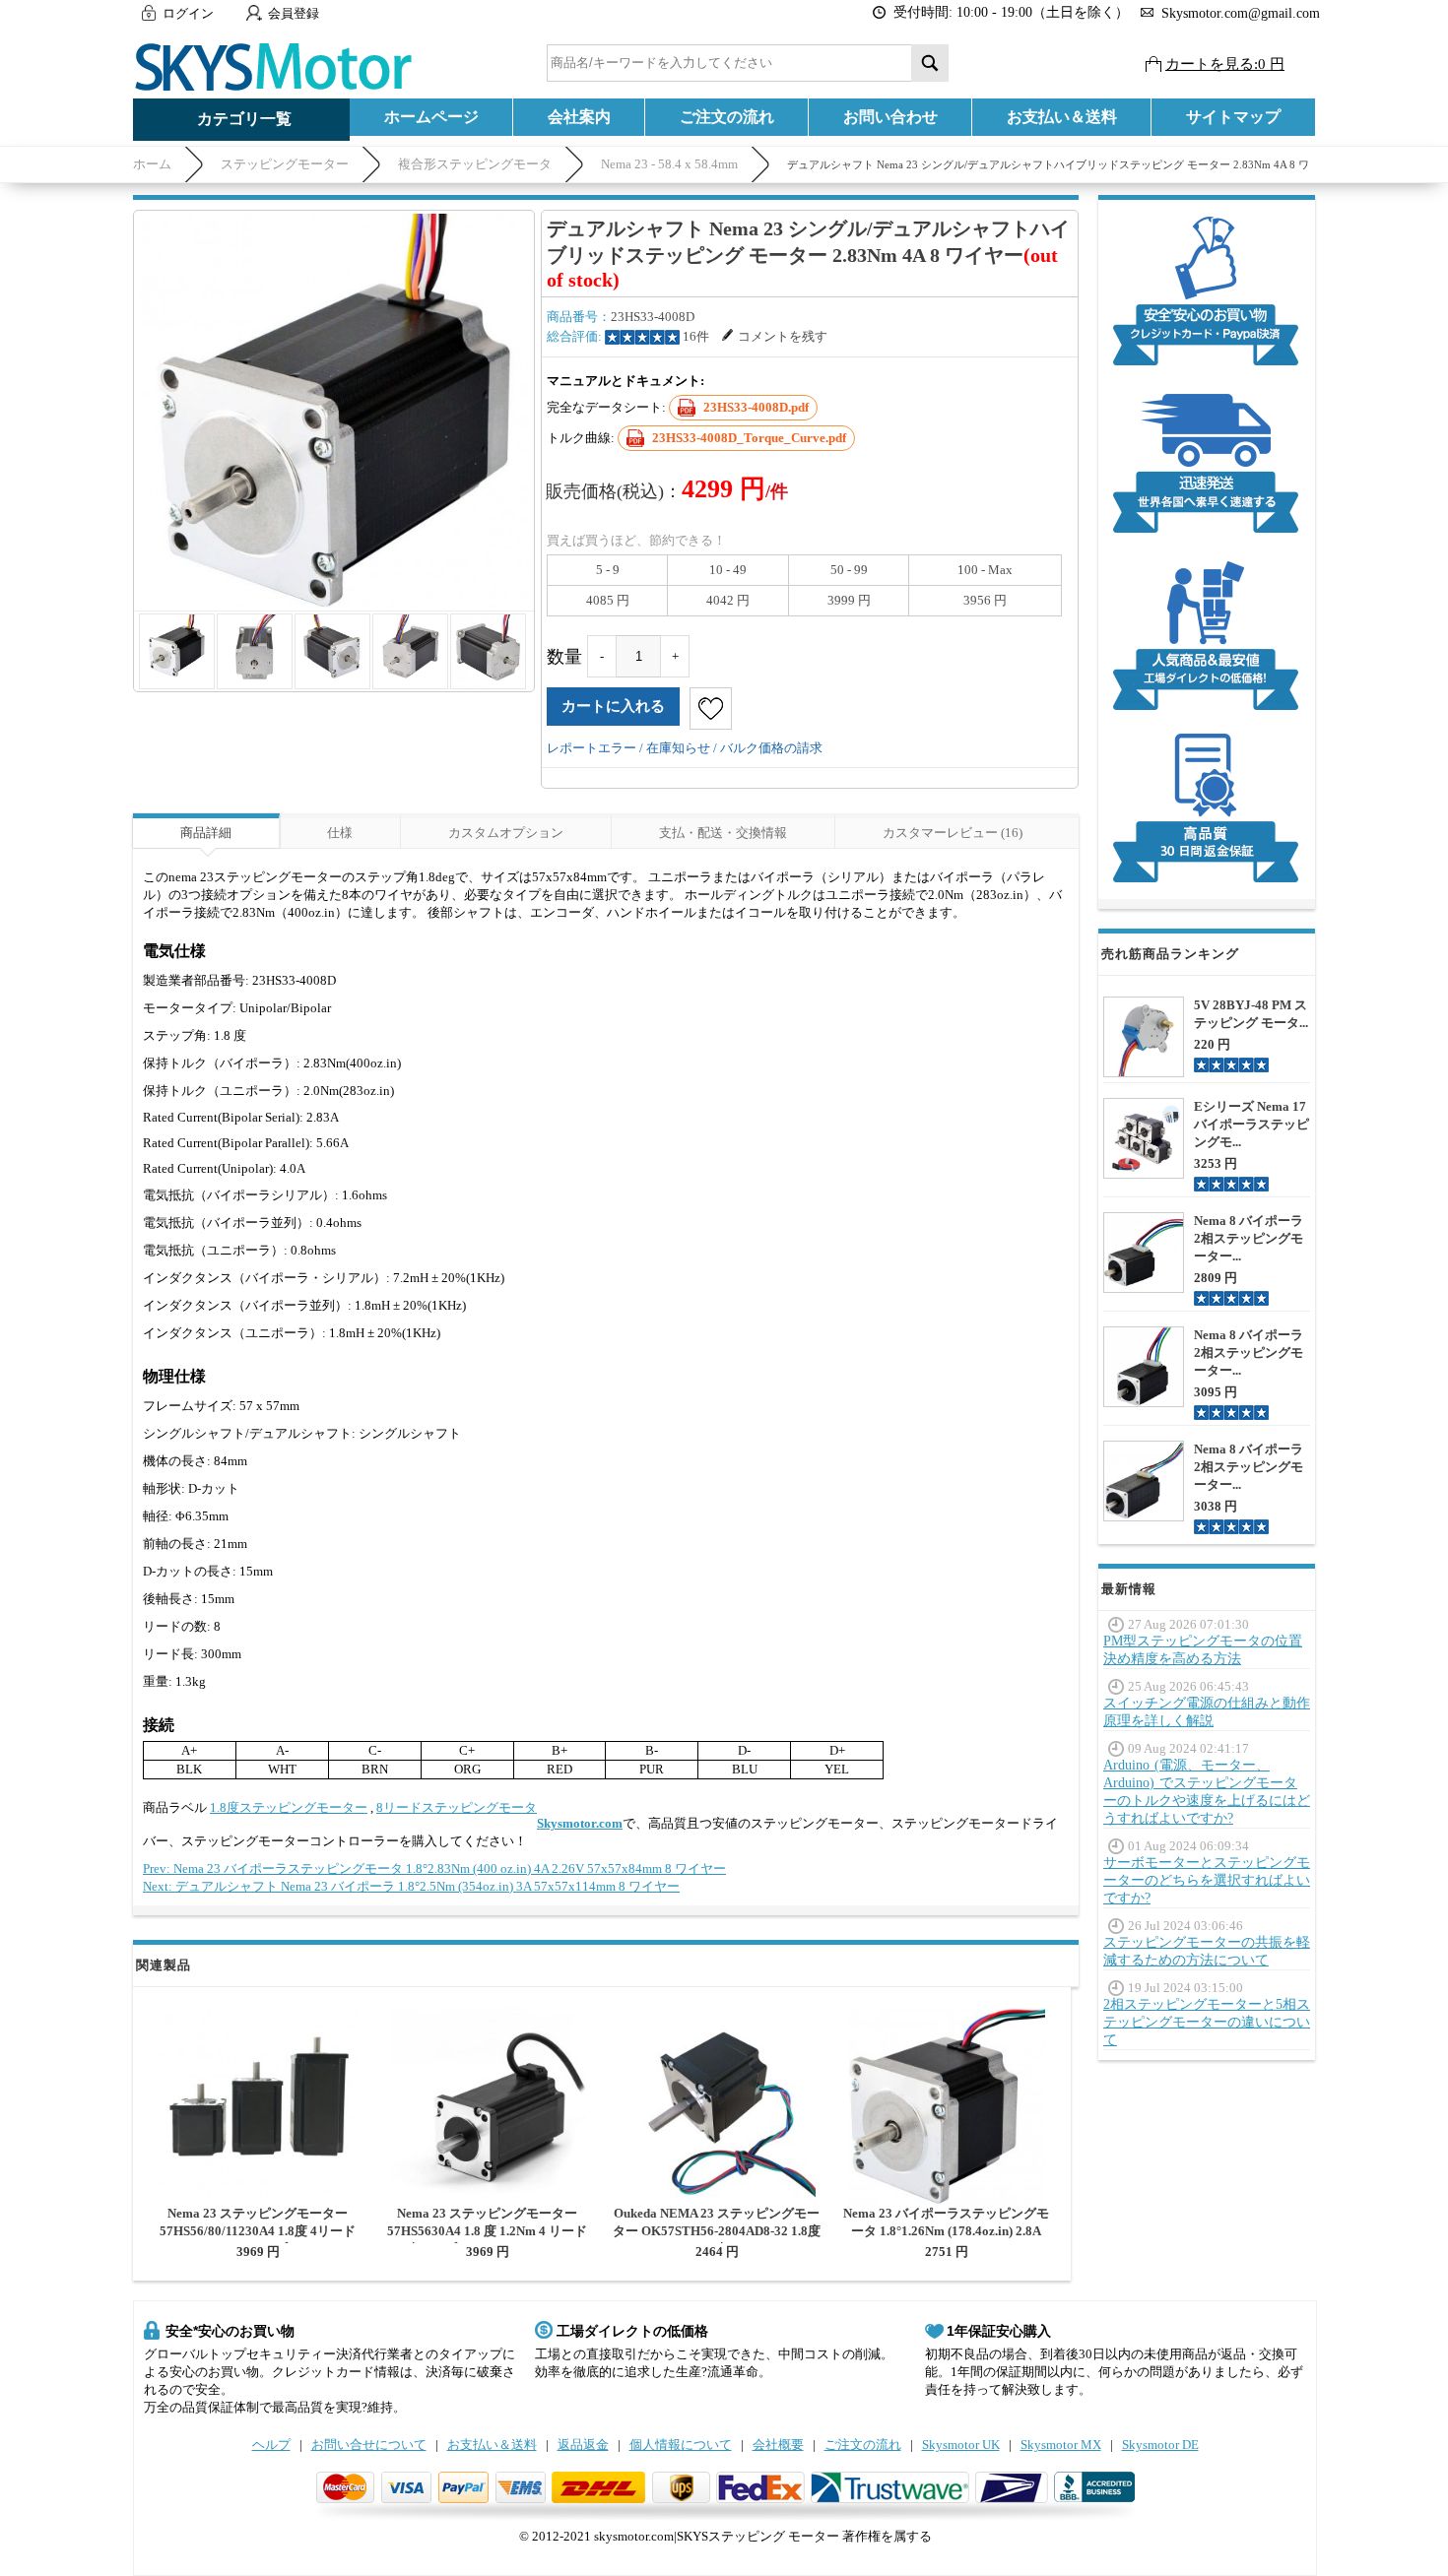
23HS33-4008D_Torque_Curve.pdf (749, 438)
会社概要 (778, 2445)
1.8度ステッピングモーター (289, 1807)
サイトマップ (1233, 117)
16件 (696, 336)
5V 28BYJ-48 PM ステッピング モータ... (1251, 1014)
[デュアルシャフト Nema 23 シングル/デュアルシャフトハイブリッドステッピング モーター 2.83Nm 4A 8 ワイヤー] (334, 411)
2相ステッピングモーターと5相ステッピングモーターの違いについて (1207, 2022)
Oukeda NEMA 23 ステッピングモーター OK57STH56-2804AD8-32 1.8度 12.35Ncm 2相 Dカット (717, 2231)
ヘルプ (271, 2445)
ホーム (152, 164)
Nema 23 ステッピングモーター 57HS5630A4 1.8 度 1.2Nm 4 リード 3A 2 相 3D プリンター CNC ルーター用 (487, 2240)
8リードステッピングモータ (457, 1807)
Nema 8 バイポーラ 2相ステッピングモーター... (1249, 1238)
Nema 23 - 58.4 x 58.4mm (669, 164)
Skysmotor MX (1061, 2445)
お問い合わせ (890, 117)
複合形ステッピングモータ (475, 164)
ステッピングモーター (285, 164)
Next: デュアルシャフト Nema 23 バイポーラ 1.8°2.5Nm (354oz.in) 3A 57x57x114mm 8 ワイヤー (411, 1886)
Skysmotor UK (961, 2445)
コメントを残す (783, 336)
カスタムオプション (506, 833)
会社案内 (579, 117)
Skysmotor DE (1160, 2445)
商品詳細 (206, 833)
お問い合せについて (369, 2445)
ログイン (188, 13)
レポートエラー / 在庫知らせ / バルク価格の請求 (685, 748)
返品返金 (583, 2445)
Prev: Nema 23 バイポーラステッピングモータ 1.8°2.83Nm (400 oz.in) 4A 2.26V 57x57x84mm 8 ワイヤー (434, 1868)
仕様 (340, 833)
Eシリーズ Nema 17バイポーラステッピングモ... (1251, 1124)
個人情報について (681, 2445)
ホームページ (431, 117)
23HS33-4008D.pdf (756, 407)
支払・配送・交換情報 (723, 833)
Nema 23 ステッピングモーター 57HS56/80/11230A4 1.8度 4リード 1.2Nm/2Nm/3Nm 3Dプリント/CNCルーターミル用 (258, 2240)
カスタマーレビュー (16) (953, 833)
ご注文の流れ (727, 117)
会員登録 (294, 13)
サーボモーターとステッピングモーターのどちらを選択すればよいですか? (1207, 1880)
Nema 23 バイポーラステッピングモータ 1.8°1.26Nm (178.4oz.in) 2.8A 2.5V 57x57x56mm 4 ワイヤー (946, 2231)
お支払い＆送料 (1062, 117)
